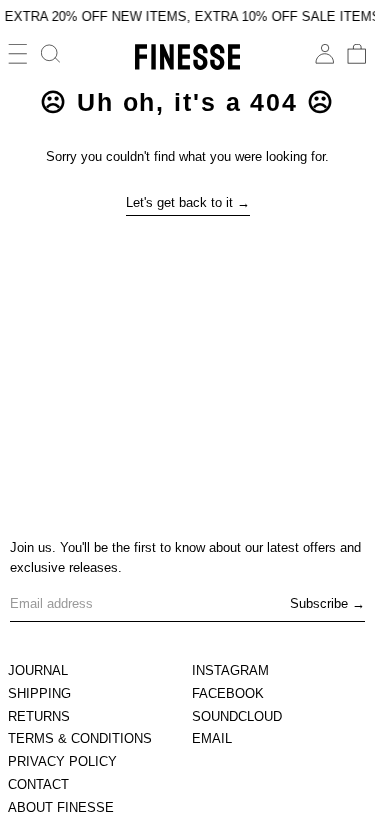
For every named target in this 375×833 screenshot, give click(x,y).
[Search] (51, 54)
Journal (38, 670)
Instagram (230, 670)
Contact (38, 784)
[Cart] (357, 54)
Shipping (39, 693)
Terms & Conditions (80, 738)
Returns (39, 716)
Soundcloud (237, 716)
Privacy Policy (62, 761)
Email (212, 738)
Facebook (228, 693)
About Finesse (61, 807)
